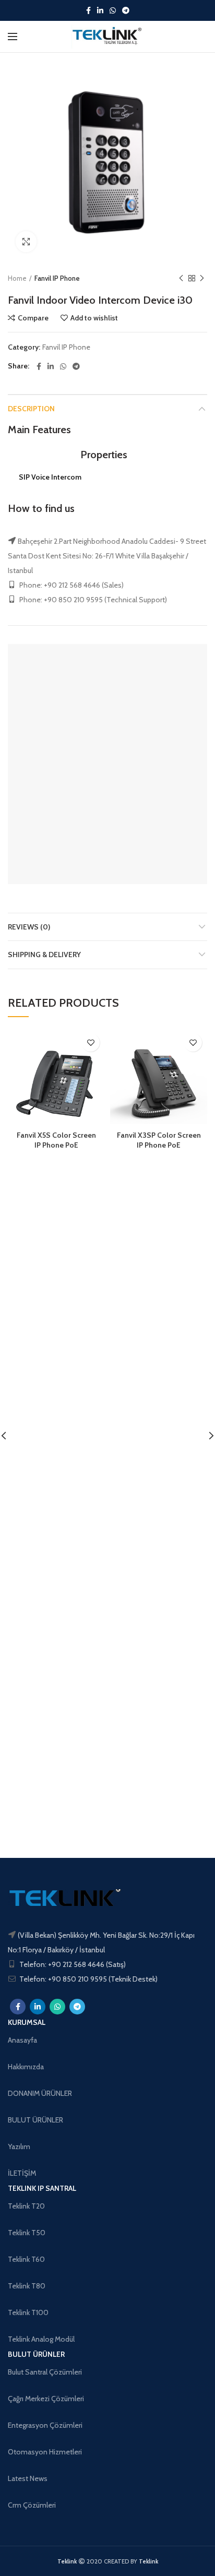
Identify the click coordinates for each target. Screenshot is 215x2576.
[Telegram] (126, 10)
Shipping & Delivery (44, 955)
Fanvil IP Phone (57, 278)
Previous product (181, 278)
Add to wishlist (94, 318)
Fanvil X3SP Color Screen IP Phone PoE (159, 1140)
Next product (202, 278)
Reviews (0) (29, 927)
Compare (33, 318)
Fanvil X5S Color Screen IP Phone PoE (56, 1140)
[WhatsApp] (113, 10)
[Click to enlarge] (26, 242)
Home (17, 278)
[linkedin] (100, 10)
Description (31, 409)
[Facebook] (88, 10)
